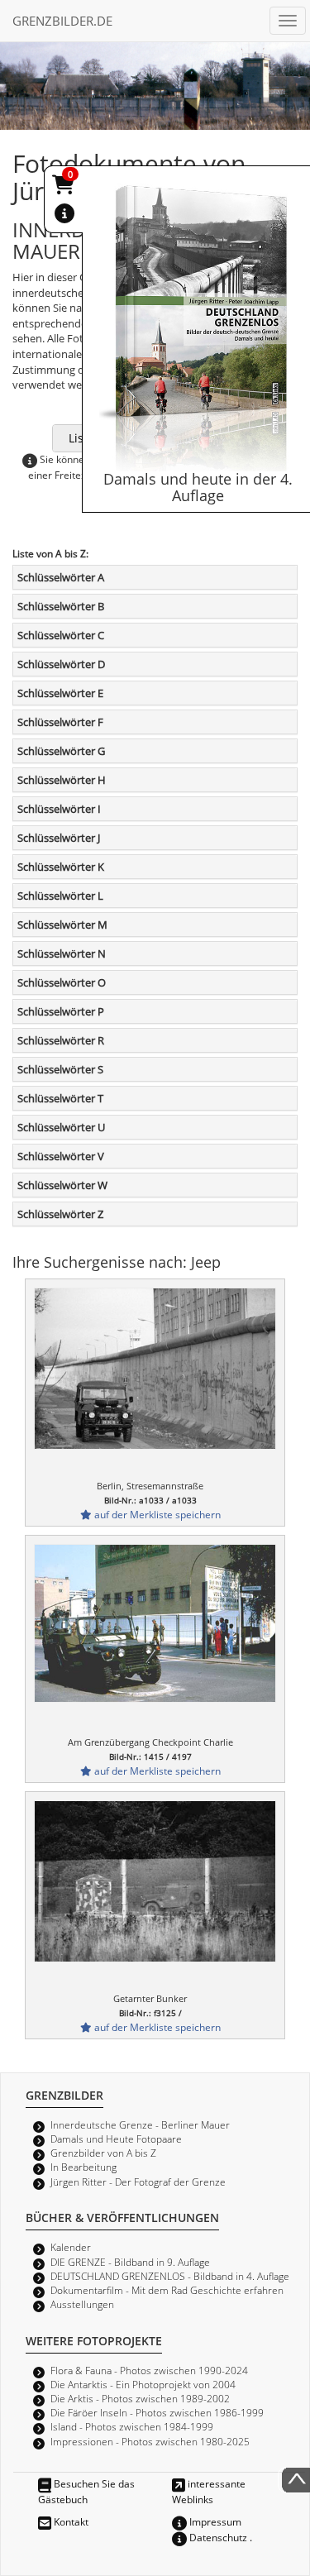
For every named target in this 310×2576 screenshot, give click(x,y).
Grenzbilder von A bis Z (103, 2153)
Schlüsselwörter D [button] (61, 664)
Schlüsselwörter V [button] (61, 1156)
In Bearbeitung (83, 2167)
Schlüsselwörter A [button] (61, 577)
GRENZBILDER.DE (62, 21)
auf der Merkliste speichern (156, 1514)
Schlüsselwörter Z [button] (60, 1214)
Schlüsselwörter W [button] (62, 1185)
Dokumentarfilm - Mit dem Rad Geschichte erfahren (167, 2290)
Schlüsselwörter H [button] (62, 780)
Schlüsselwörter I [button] (59, 809)
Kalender (71, 2247)
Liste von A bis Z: (50, 553)
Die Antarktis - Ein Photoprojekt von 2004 (143, 2384)
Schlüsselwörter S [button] (60, 1069)
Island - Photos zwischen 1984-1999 (132, 2426)
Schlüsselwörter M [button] (62, 925)
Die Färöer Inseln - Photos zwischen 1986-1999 (157, 2412)
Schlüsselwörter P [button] (61, 1011)
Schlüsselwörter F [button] (60, 722)
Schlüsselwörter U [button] (61, 1127)
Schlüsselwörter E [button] (60, 693)
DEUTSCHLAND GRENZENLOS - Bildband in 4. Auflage (170, 2276)
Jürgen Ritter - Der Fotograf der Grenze (138, 2182)
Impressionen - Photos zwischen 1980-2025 (150, 2441)
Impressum (214, 2521)
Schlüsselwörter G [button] (61, 751)
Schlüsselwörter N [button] (62, 953)
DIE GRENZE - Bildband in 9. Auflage (130, 2262)
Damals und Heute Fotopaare (116, 2139)
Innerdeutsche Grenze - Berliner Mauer (140, 2124)
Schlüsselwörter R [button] (61, 1040)
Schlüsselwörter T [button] (60, 1098)
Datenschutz (217, 2537)
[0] (64, 188)
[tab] (155, 577)
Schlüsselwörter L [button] (60, 896)
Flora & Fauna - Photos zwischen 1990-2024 (149, 2370)
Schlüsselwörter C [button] (61, 635)
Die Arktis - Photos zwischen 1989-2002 (140, 2398)
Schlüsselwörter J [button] (59, 838)
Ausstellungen (82, 2304)
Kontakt (70, 2521)
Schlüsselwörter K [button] (61, 867)
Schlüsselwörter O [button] (62, 982)
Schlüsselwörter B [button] (61, 606)
